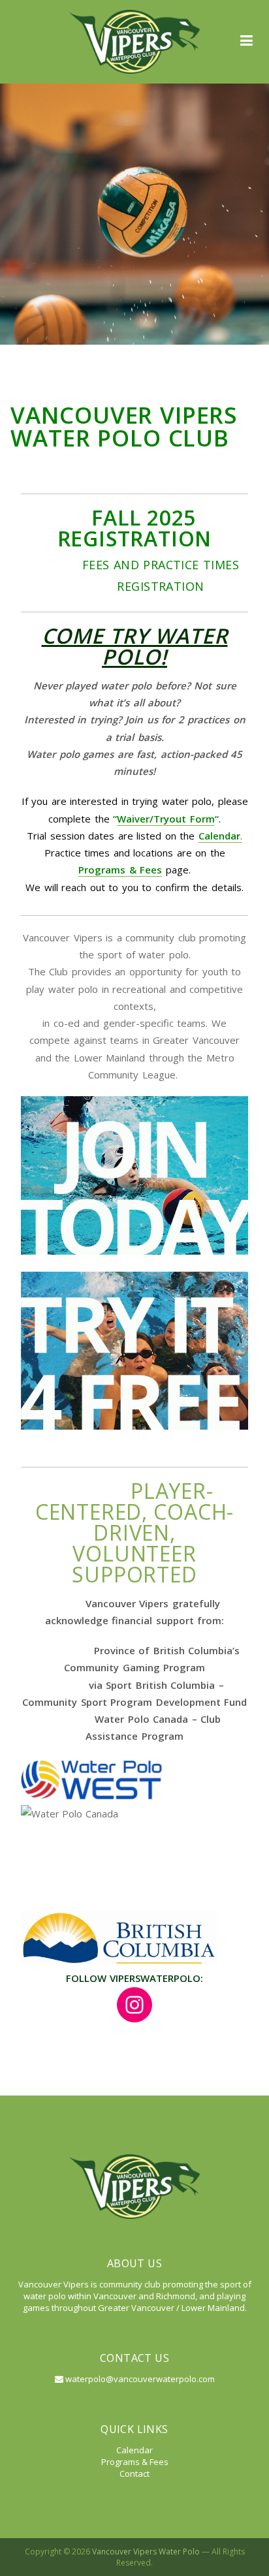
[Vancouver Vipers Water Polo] (134, 42)
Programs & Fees (120, 870)
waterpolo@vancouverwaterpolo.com (139, 2379)
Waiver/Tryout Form (166, 819)
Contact (134, 2474)
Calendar (134, 2450)
